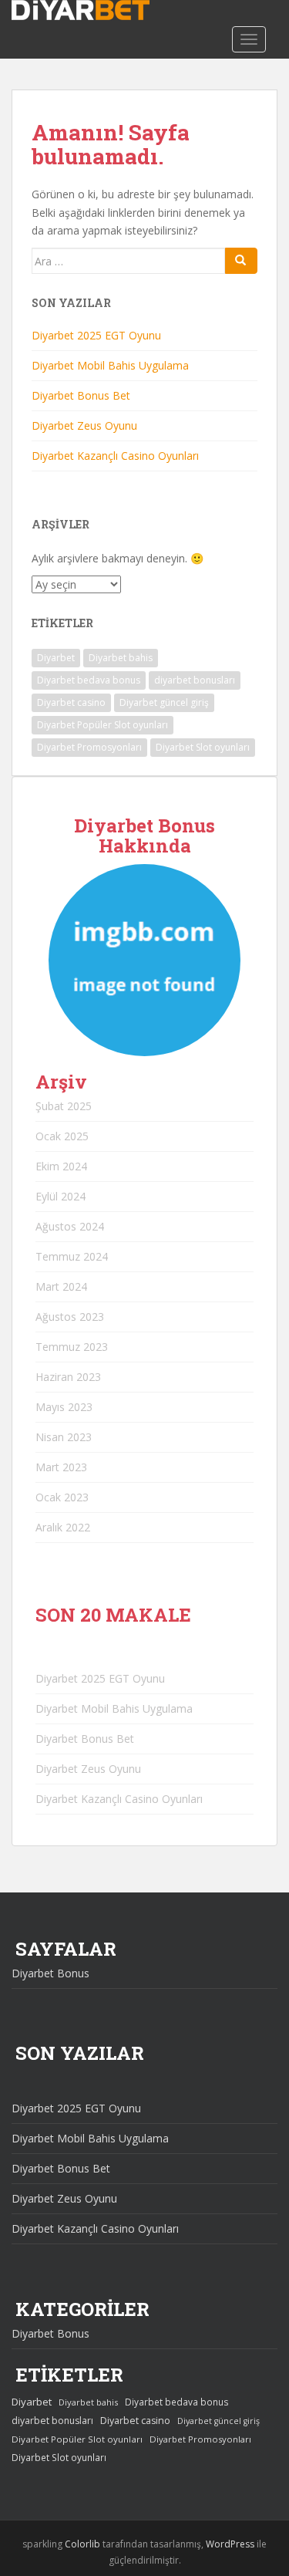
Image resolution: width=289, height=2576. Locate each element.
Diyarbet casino (71, 702)
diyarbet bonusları (195, 680)
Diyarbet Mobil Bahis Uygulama (110, 365)
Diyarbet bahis (121, 658)
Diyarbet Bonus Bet (81, 395)
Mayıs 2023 (64, 1407)
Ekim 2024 (61, 1166)
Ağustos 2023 (70, 1317)
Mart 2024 (61, 1286)
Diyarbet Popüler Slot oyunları (102, 725)
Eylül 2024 (60, 1196)
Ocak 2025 (62, 1136)
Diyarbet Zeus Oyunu (84, 425)
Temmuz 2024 (72, 1256)
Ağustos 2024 (70, 1226)
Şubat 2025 (64, 1106)
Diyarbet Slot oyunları (203, 747)
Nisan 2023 (64, 1437)
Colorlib (82, 2544)
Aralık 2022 (63, 1527)
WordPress (230, 2544)
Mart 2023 (61, 1467)
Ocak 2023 (62, 1497)
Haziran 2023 (68, 1377)
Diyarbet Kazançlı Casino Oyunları (115, 456)
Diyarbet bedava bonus (89, 680)
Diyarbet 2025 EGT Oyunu (96, 335)
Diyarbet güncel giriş (164, 702)
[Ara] (241, 261)
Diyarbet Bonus (50, 1973)
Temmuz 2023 (72, 1347)
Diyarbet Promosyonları (89, 747)
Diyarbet (56, 658)
